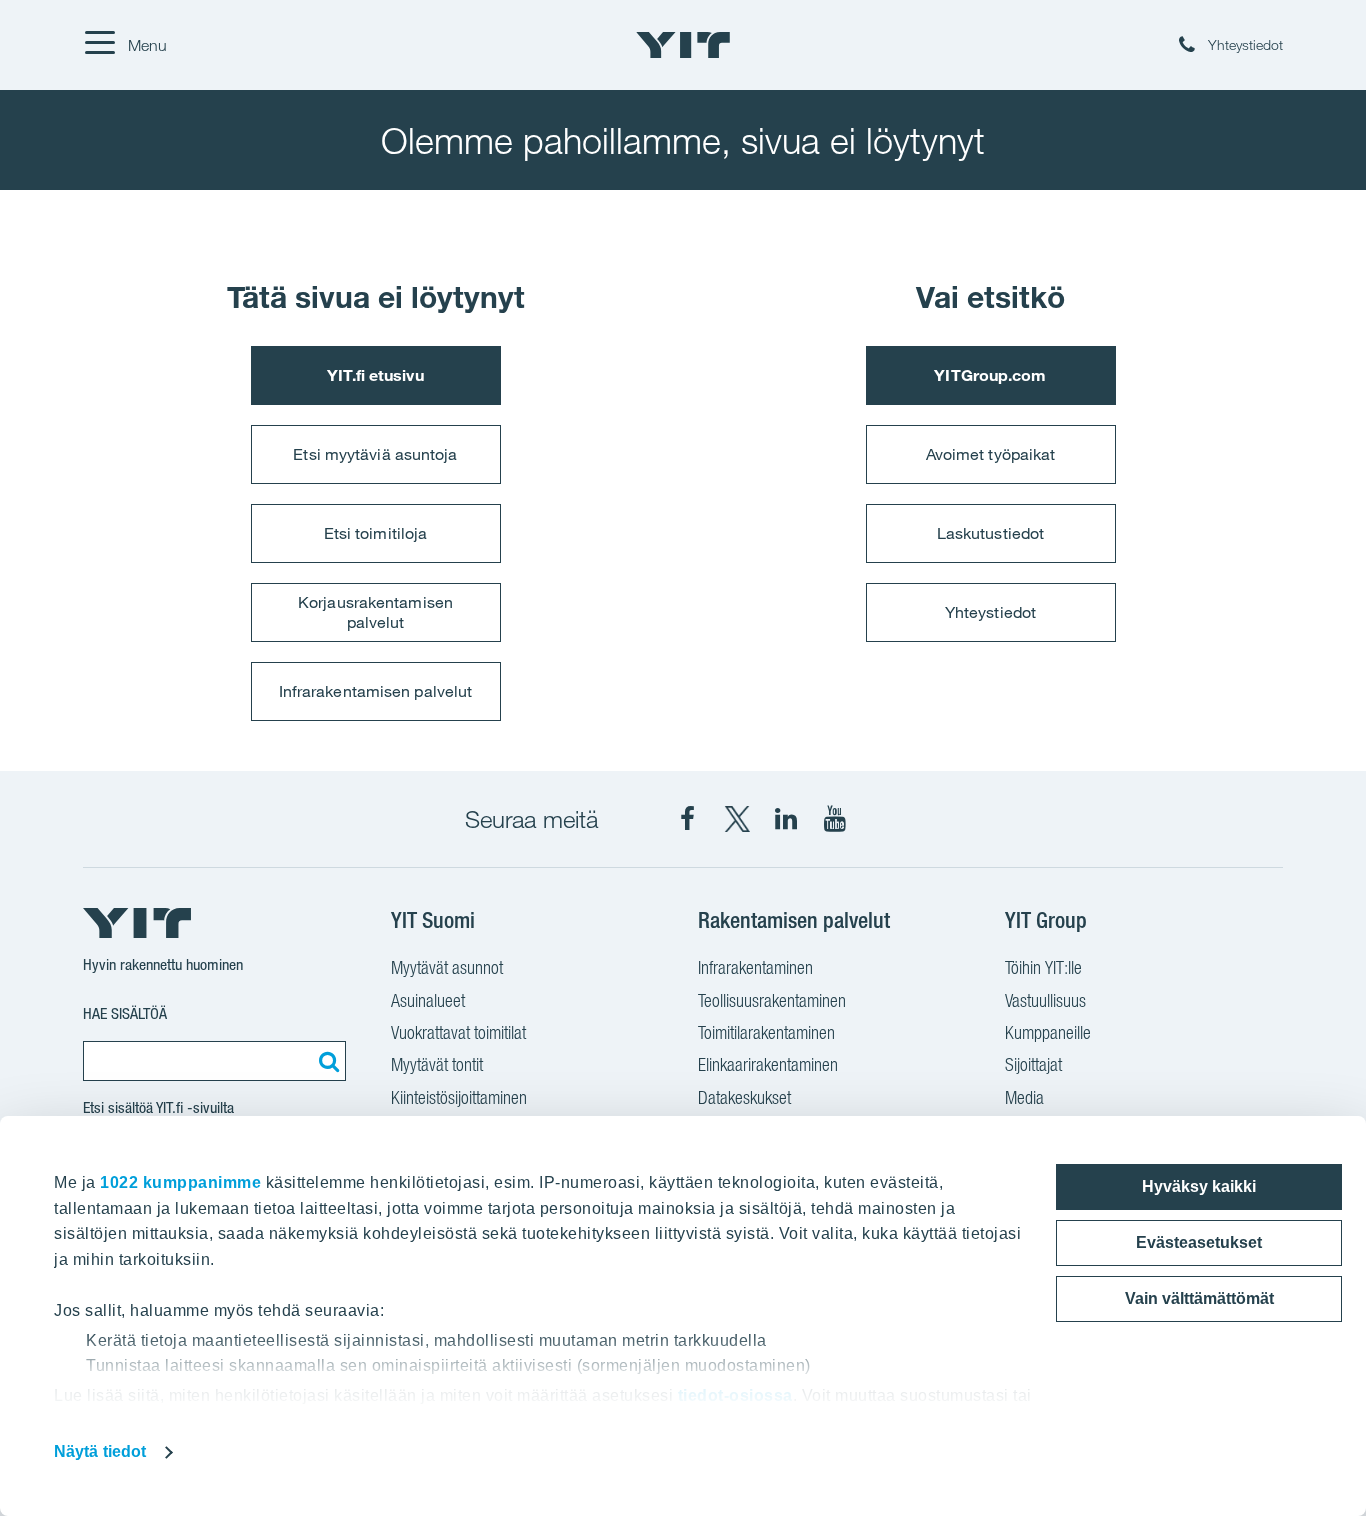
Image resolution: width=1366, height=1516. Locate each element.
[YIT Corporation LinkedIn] (786, 819)
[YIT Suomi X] (737, 819)
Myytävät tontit (437, 1064)
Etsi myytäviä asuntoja (375, 454)
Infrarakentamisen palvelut (376, 691)
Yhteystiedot (990, 612)
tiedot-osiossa (735, 1395)
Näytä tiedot (100, 1451)
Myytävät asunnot (447, 967)
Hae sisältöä (125, 1013)
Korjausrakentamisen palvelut (375, 611)
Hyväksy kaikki (1199, 1186)
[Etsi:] (326, 1061)
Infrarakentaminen (755, 967)
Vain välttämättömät (1199, 1298)
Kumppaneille (1048, 1032)
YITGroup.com (990, 375)
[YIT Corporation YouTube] (835, 819)
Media (1024, 1097)
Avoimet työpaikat (991, 454)
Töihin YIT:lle (1043, 967)
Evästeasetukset (1199, 1242)
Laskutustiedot (990, 533)
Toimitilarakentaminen (766, 1032)
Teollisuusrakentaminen (772, 1000)
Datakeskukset (744, 1097)
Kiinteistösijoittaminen (459, 1097)
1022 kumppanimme (180, 1182)
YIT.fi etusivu (375, 375)
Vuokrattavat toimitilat (458, 1032)
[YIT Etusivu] (683, 45)
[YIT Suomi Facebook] (688, 819)
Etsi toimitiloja (376, 533)
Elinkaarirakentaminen (768, 1064)
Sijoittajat (1033, 1064)
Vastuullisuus (1045, 1000)
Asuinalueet (428, 1000)
